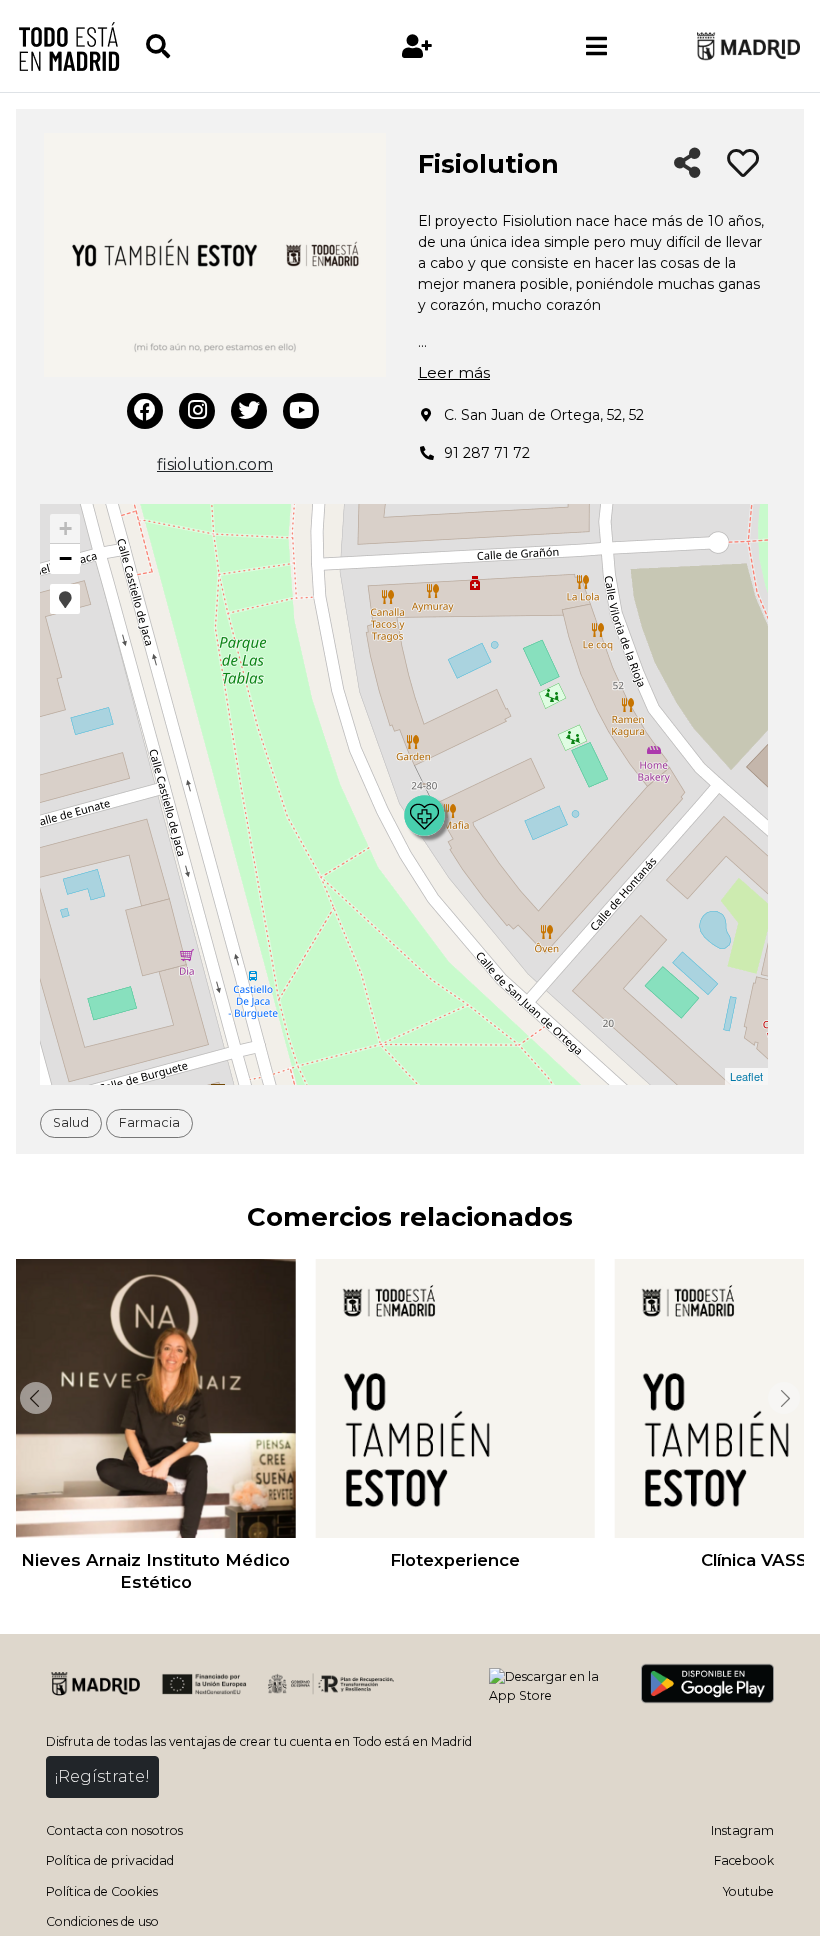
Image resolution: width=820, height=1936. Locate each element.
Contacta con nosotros (114, 1830)
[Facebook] (145, 411)
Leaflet (746, 1076)
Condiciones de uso (102, 1921)
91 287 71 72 (487, 453)
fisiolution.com (215, 464)
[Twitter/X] (249, 411)
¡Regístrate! (102, 1776)
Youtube (748, 1891)
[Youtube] (301, 411)
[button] (65, 599)
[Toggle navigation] (597, 46)
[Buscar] (235, 46)
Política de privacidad (110, 1860)
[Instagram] (197, 411)
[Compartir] (687, 164)
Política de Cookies (102, 1891)
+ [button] (65, 528)
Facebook (744, 1860)
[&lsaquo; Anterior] (34, 1398)
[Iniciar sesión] (417, 46)
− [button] (65, 558)
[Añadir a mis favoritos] (743, 164)
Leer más (454, 372)
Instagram (742, 1830)
